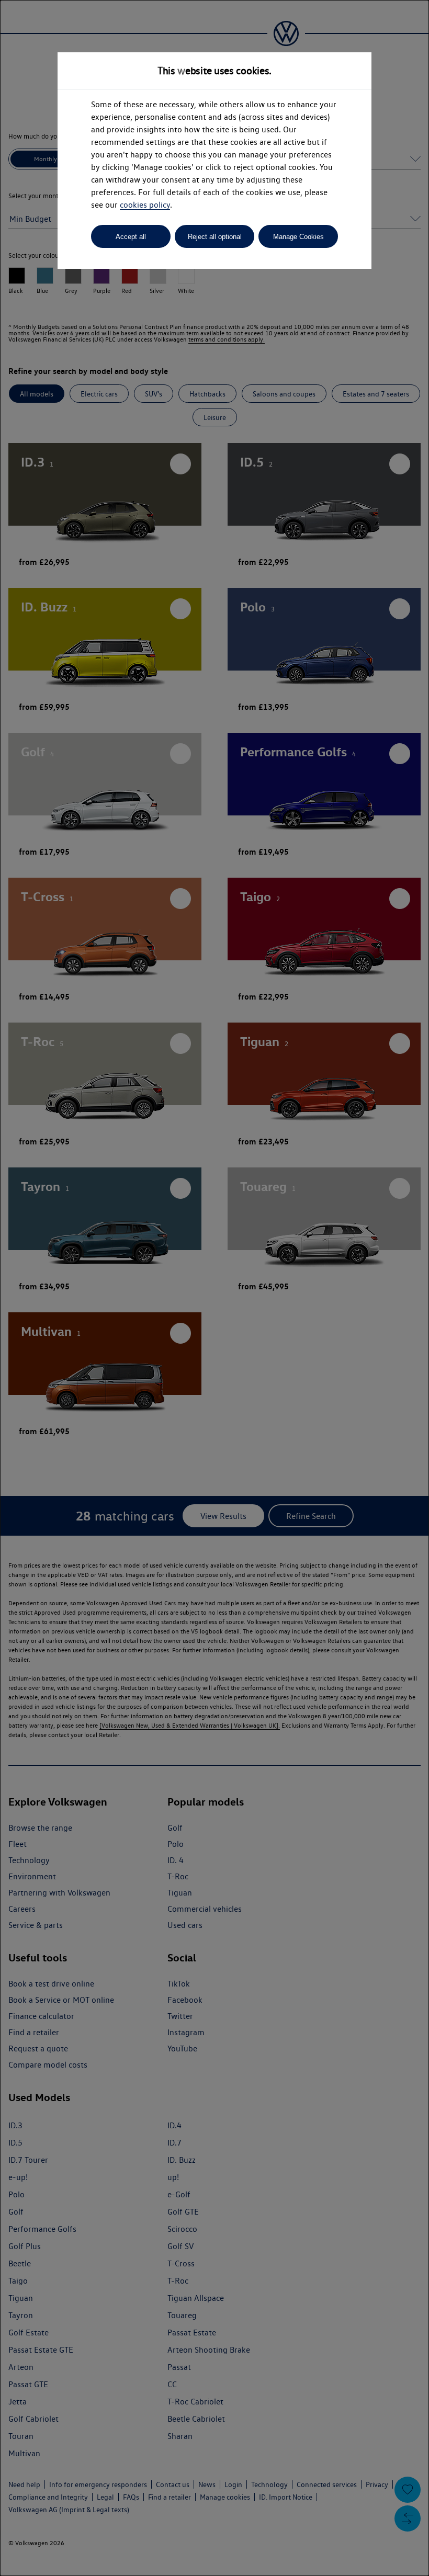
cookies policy (145, 205)
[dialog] (214, 1288)
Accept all (131, 237)
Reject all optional (215, 237)
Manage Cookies (298, 237)
